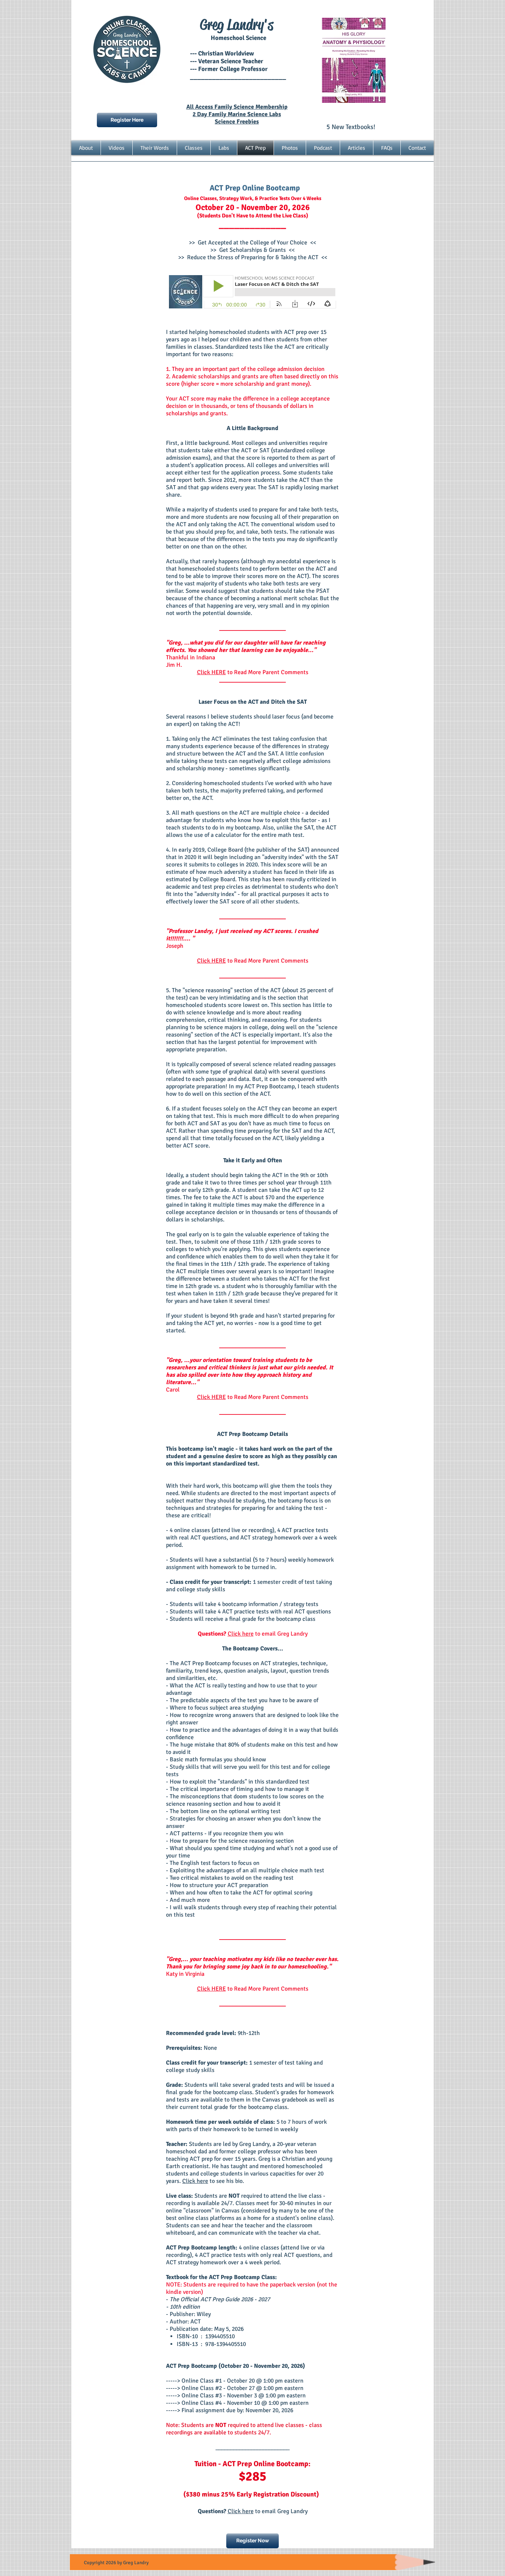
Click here (241, 1634)
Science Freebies (237, 122)
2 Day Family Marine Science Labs (237, 114)
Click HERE (211, 672)
